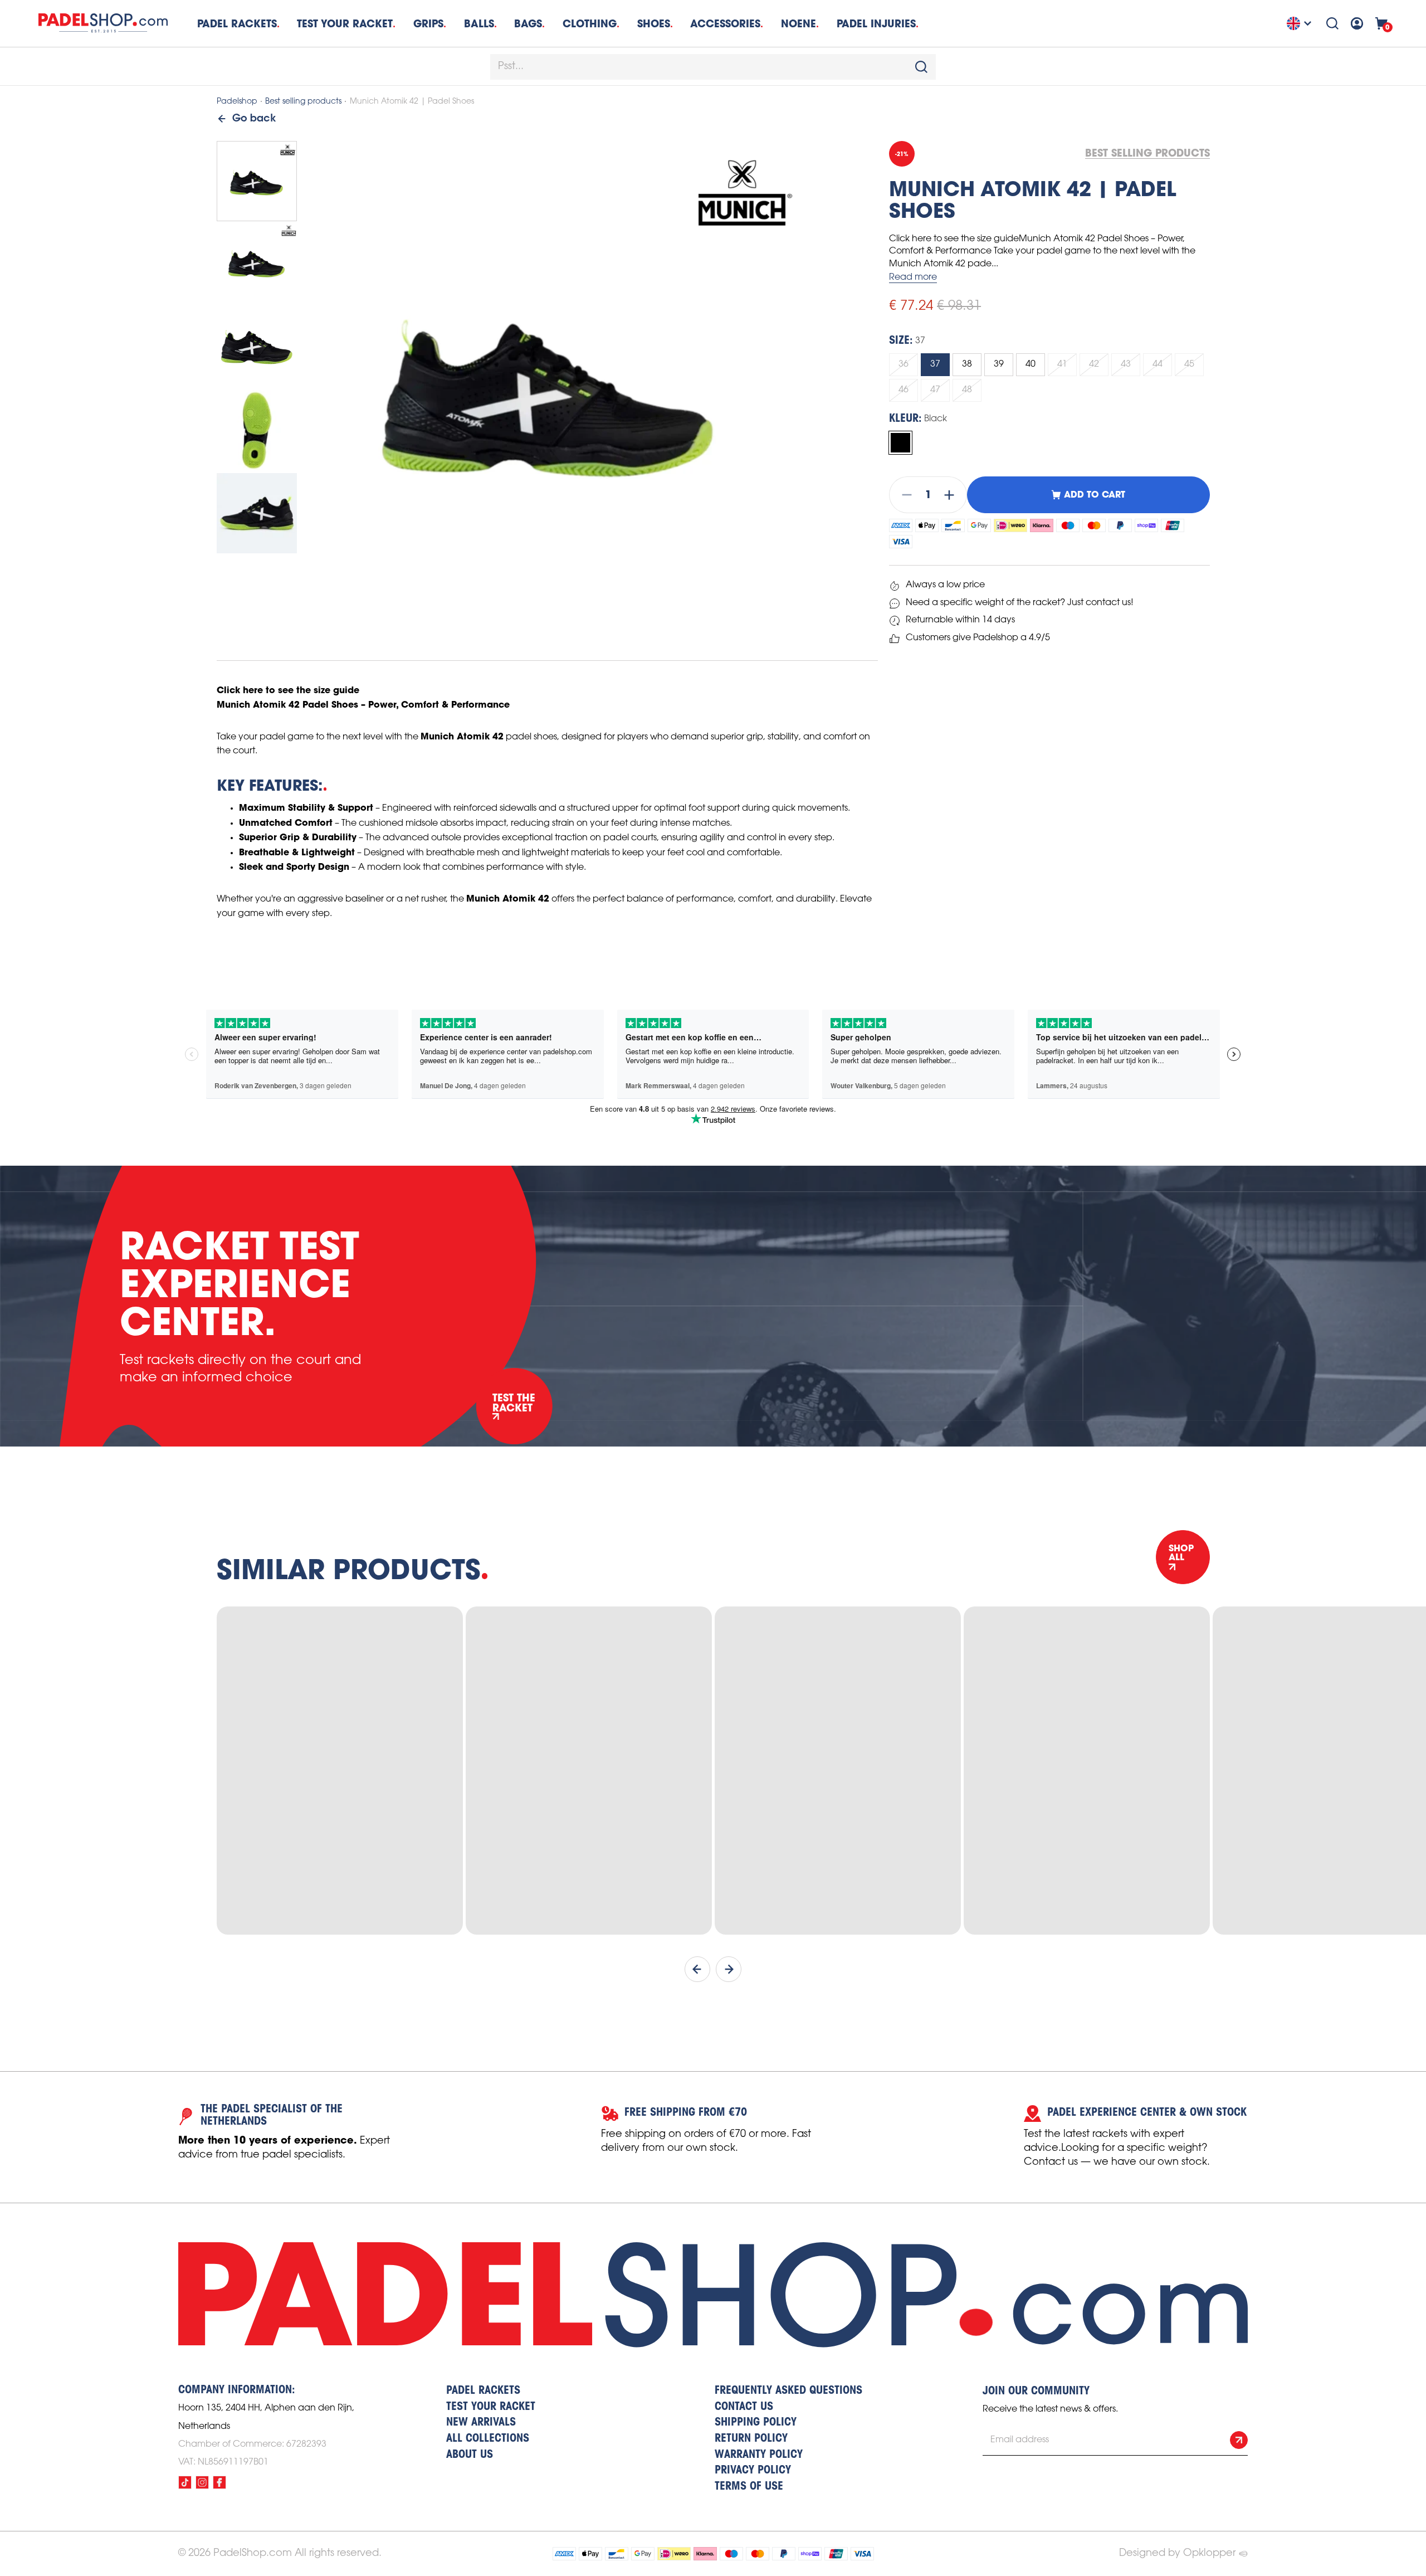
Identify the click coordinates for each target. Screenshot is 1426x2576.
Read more (913, 277)
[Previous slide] (697, 1969)
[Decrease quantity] (904, 495)
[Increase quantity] (953, 495)
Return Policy (751, 2439)
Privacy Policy (753, 2471)
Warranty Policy (759, 2455)
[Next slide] (729, 1969)
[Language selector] (1301, 23)
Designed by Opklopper (1177, 2553)
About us (470, 2455)
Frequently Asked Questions (788, 2391)
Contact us (744, 2407)
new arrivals (481, 2423)
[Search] (1332, 23)
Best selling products (303, 102)
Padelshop (237, 102)
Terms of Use (749, 2487)
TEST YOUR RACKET (345, 24)
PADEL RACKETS (483, 2391)
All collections (488, 2439)
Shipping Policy (756, 2423)
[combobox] (713, 67)
